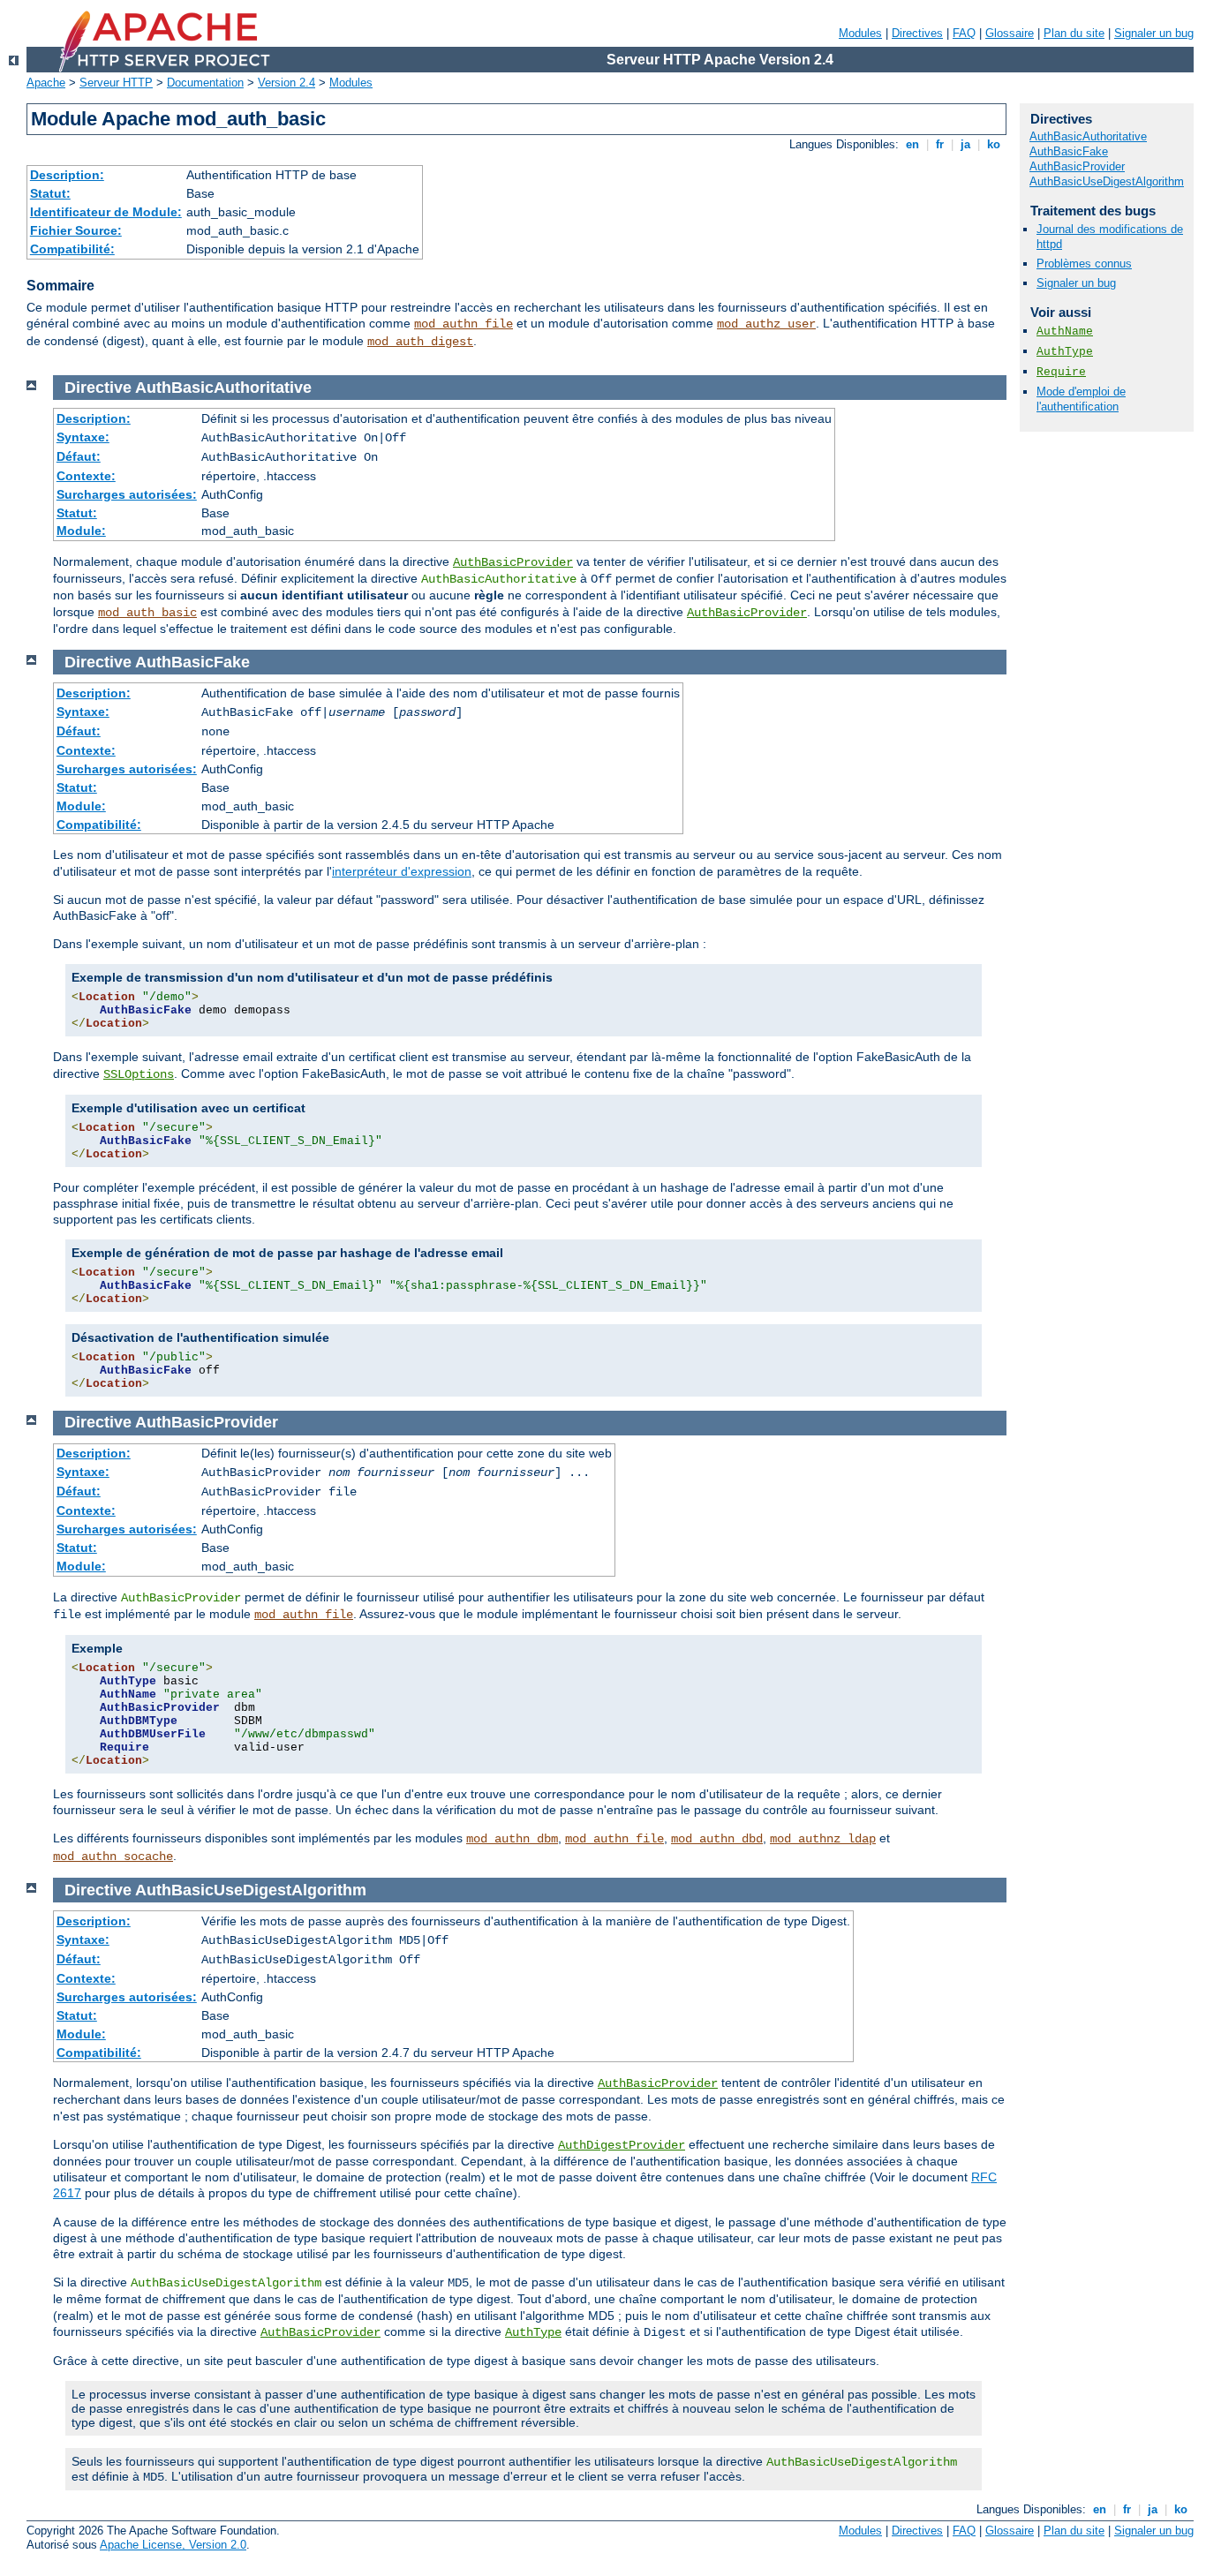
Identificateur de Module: (106, 212)
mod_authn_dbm (512, 1839)
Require (1061, 372)
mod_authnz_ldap (823, 1839)
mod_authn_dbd (717, 1839)
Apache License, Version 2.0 (173, 2545)
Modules (860, 33)
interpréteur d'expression (402, 871)
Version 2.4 (286, 83)
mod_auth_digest (420, 342)
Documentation (205, 83)
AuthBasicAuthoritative (1088, 136)
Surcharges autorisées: (127, 494)
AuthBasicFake (1069, 151)
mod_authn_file (464, 324)
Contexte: (86, 476)
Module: (81, 531)
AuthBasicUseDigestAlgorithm (1107, 181)
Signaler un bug (1154, 33)
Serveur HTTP (116, 83)
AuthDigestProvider (622, 2145)
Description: (67, 175)
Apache (46, 83)
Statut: (50, 193)
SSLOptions (139, 1074)
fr (940, 144)
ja (965, 144)
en (912, 144)
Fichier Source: (76, 230)
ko (994, 144)
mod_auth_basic (147, 613)
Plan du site (1074, 33)
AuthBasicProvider (513, 562)
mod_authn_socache (113, 1857)
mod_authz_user (766, 324)
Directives (917, 33)
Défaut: (79, 456)
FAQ (964, 33)
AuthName (1065, 331)
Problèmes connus (1084, 264)
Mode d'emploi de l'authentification (1081, 399)
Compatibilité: (72, 249)
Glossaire (1010, 33)
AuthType (533, 2332)
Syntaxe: (83, 437)
